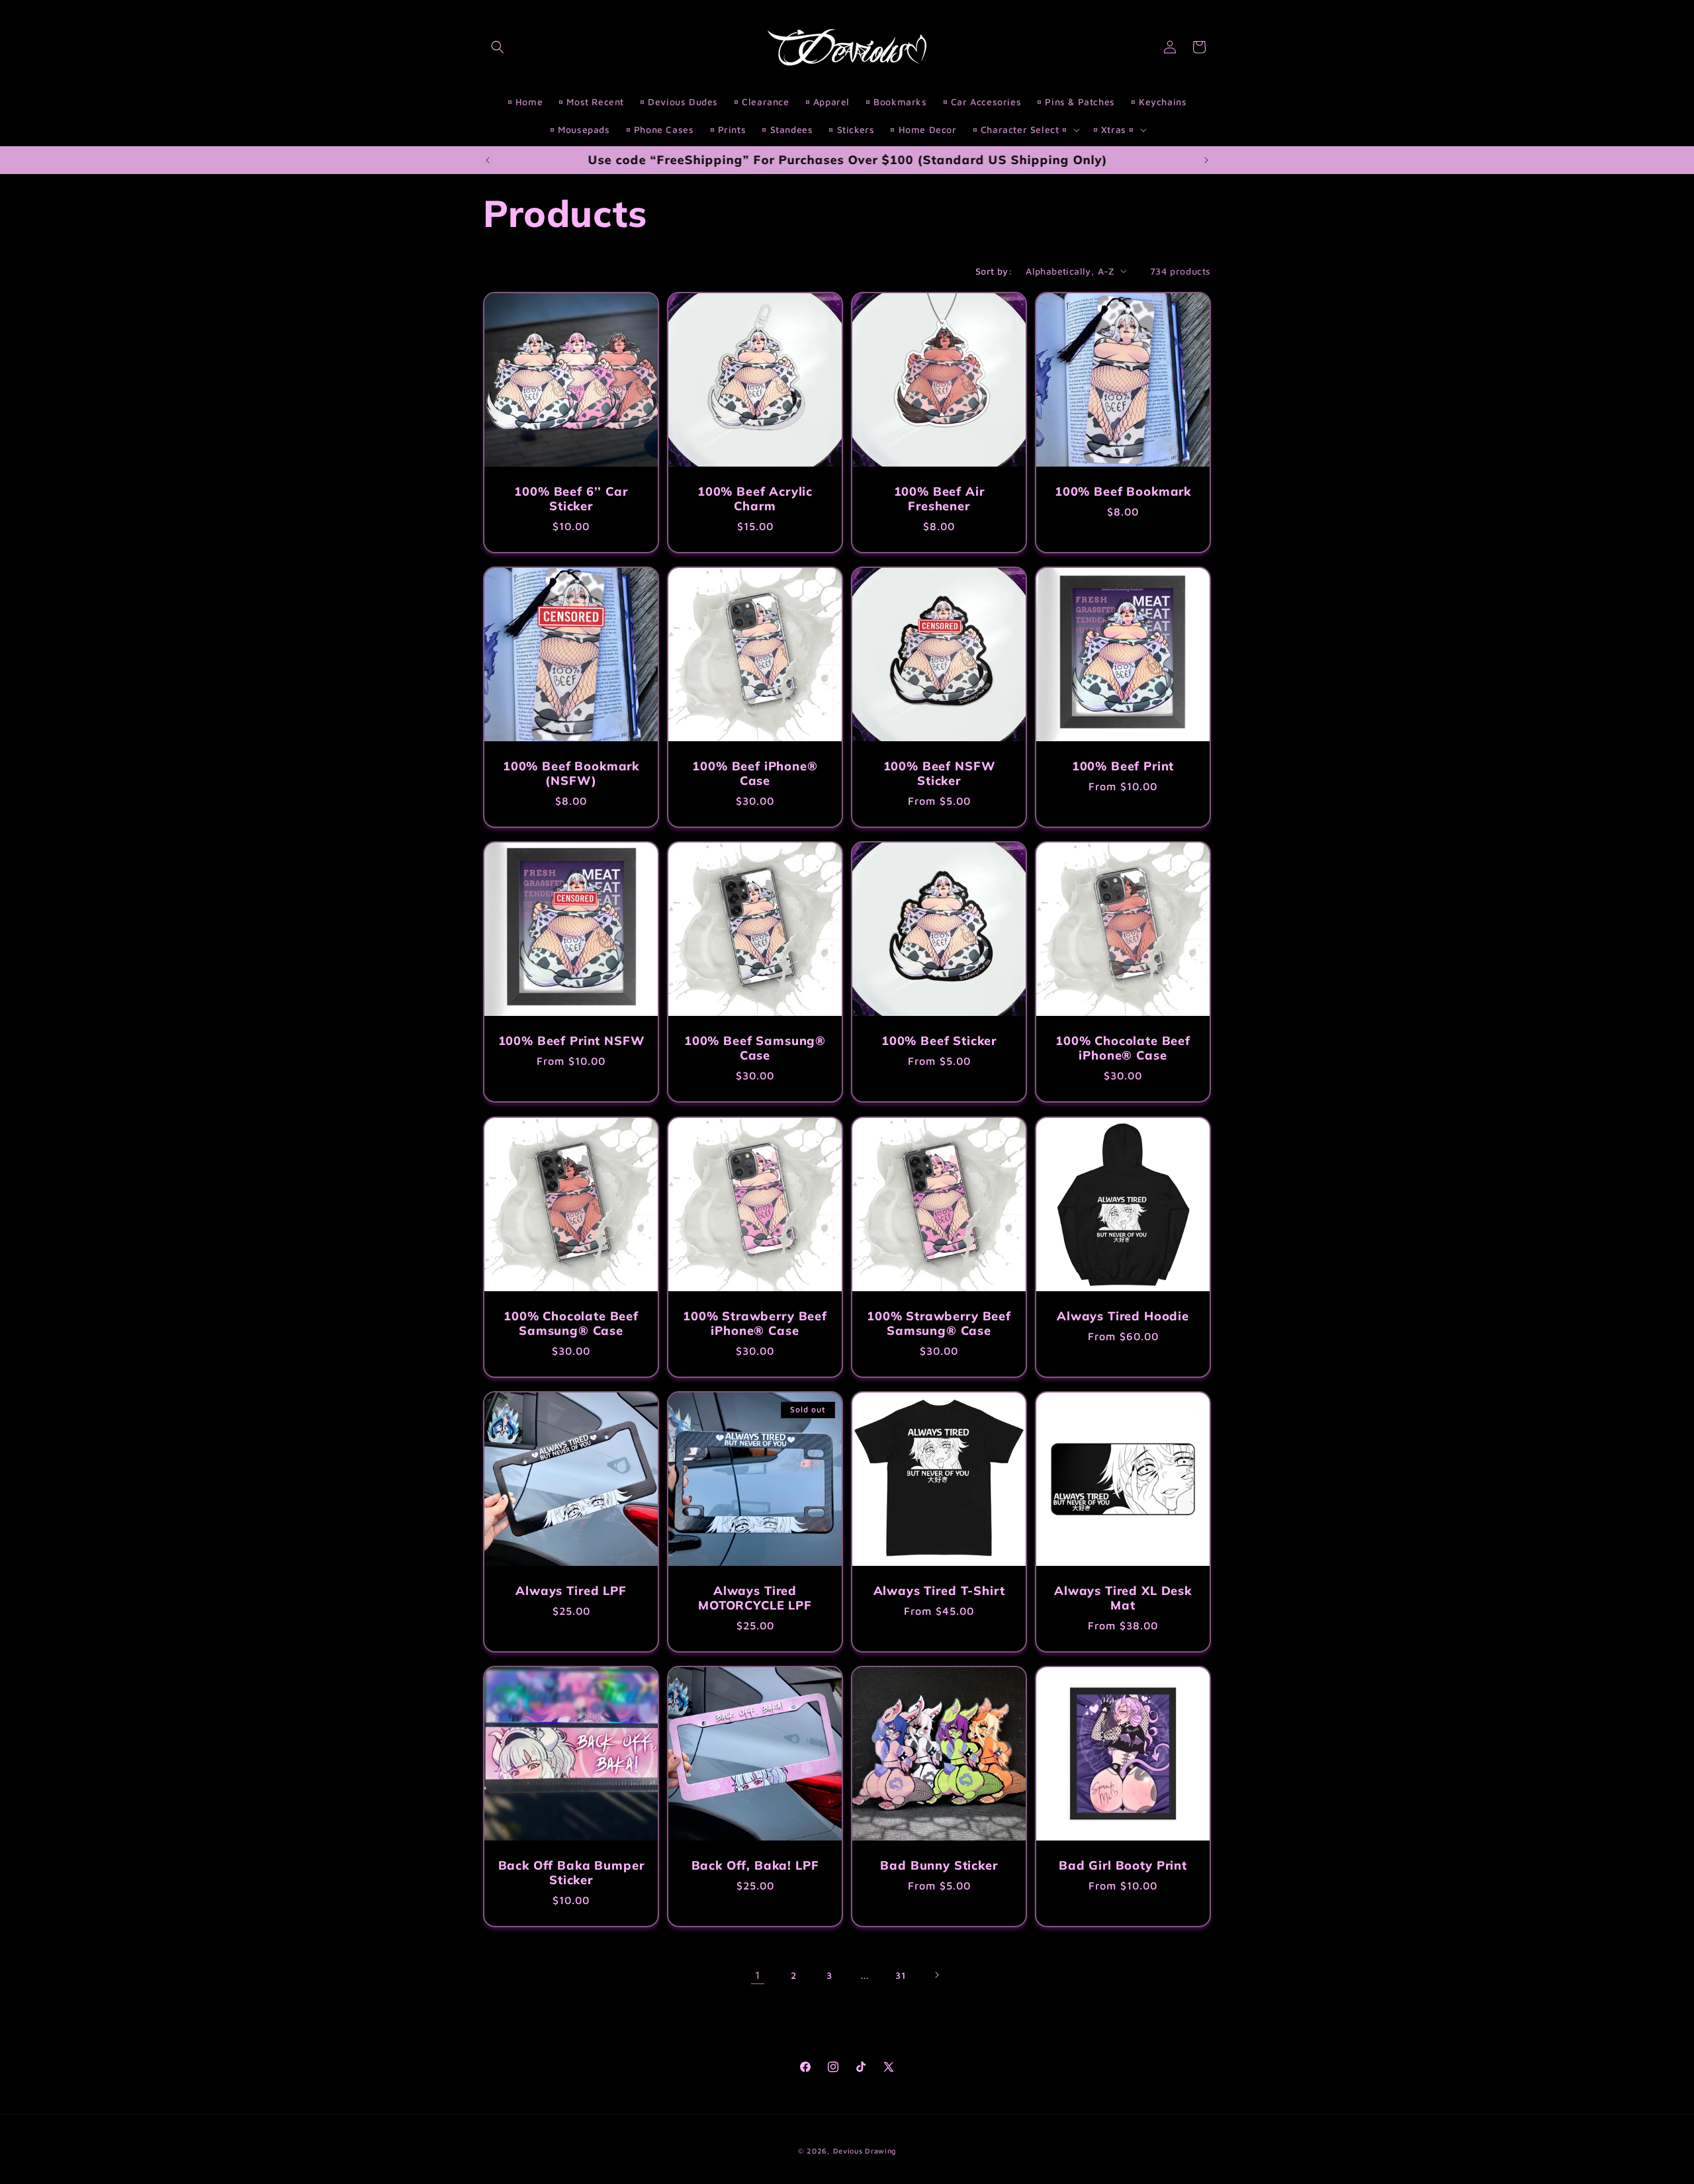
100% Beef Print (1123, 766)
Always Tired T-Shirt (939, 1591)
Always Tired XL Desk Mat (1123, 1598)
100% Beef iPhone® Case (755, 774)
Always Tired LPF (571, 1591)
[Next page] (936, 1975)
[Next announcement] (1206, 160)
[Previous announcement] (488, 160)
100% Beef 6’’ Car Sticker (571, 499)
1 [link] (758, 1975)
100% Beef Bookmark (1123, 492)
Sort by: (994, 271)
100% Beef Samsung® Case (755, 1048)
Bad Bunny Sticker (939, 1866)
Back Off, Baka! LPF (755, 1866)
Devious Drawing (865, 2151)
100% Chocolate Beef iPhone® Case (1123, 1048)
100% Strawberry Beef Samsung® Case (939, 1324)
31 (900, 1975)
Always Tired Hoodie (1123, 1316)
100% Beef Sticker (939, 1041)
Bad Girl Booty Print (1123, 1866)
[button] (498, 47)
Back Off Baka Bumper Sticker (571, 1873)
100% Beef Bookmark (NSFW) (571, 774)
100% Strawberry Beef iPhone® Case (755, 1324)
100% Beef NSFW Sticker (939, 774)
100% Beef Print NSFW (571, 1041)
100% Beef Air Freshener (939, 499)
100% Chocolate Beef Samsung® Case (571, 1324)
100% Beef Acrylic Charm (755, 499)
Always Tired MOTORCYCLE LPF (755, 1598)
